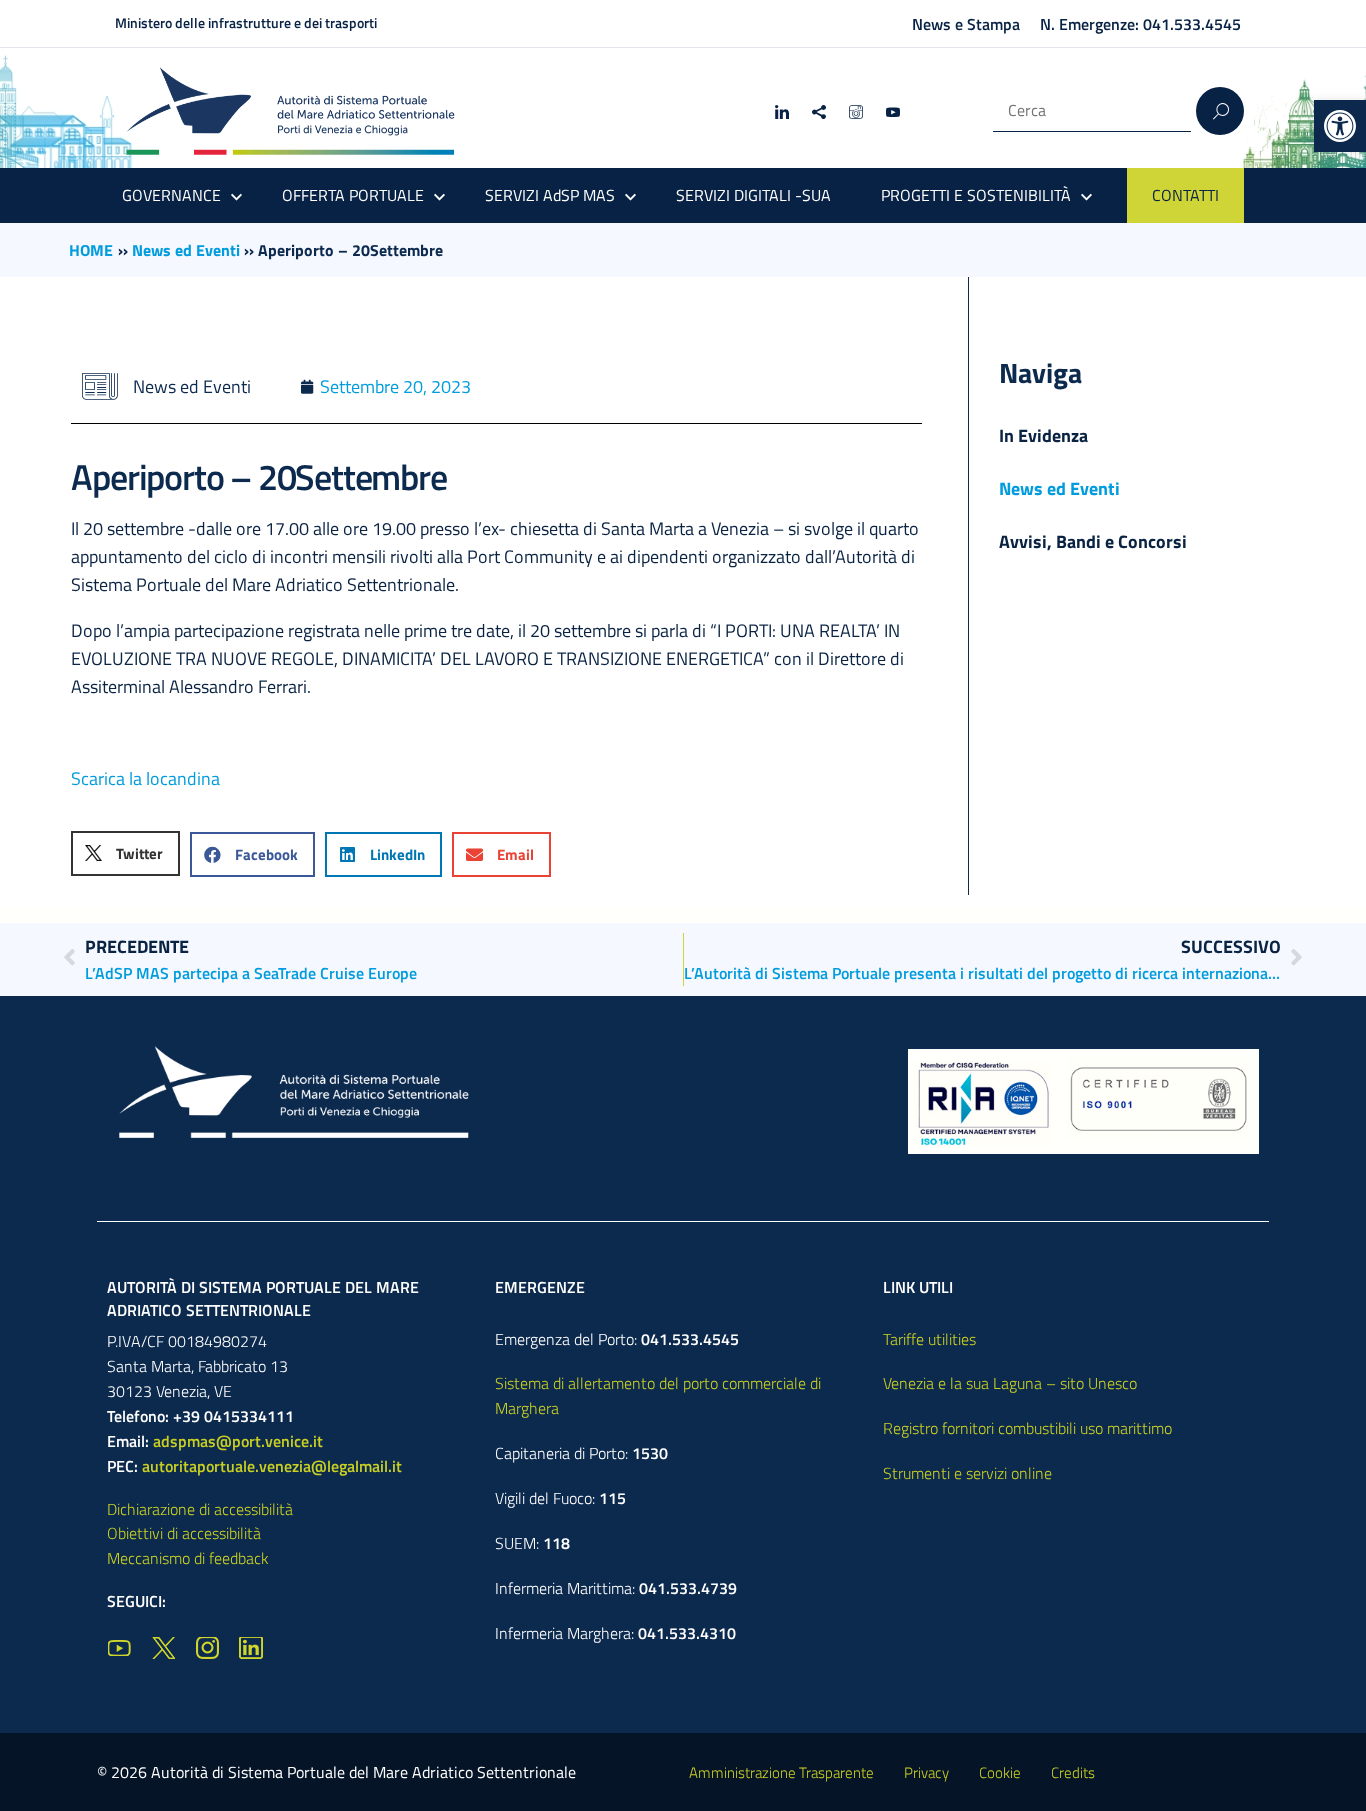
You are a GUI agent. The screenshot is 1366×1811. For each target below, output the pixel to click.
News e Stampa (966, 24)
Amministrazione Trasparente (781, 1772)
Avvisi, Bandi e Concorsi (1093, 541)
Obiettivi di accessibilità (184, 1533)
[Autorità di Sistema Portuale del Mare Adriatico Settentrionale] (290, 110)
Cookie (1000, 1772)
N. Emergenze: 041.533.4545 (1140, 24)
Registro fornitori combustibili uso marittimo (1027, 1428)
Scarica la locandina (145, 778)
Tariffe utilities (929, 1339)
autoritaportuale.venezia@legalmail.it (272, 1466)
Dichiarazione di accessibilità (200, 1509)
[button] (1340, 126)
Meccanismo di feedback (188, 1558)
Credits (1073, 1772)
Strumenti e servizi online (967, 1473)
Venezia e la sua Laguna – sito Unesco (1010, 1383)
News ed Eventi (186, 250)
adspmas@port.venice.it (238, 1441)
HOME (91, 250)
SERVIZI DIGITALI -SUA (753, 195)
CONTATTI (1185, 195)
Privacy (926, 1772)
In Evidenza (1043, 435)
